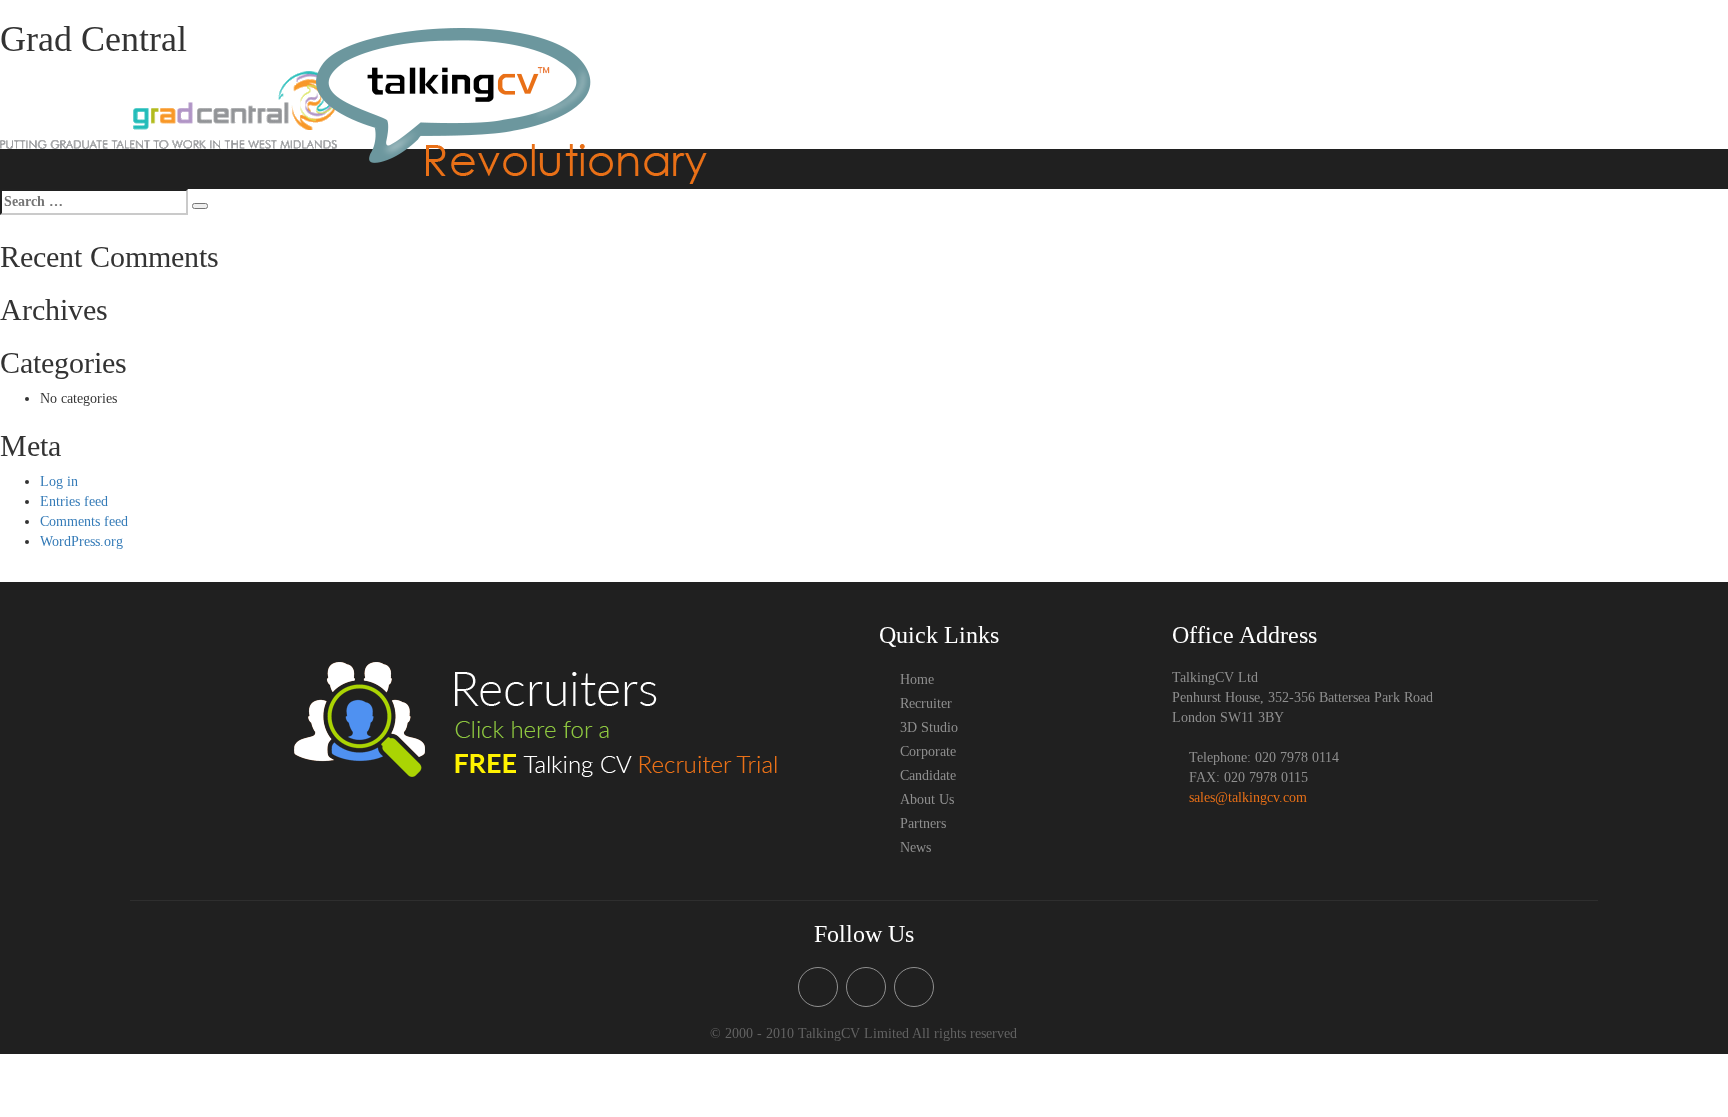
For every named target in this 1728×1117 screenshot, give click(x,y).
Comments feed (84, 521)
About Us (1274, 70)
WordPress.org (81, 541)
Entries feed (74, 501)
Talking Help (1038, 70)
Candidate (1199, 70)
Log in (59, 481)
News (1425, 113)
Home (814, 70)
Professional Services (1381, 70)
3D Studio (952, 70)
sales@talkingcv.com (1248, 797)
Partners (1367, 113)
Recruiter (877, 70)
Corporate (1123, 70)
